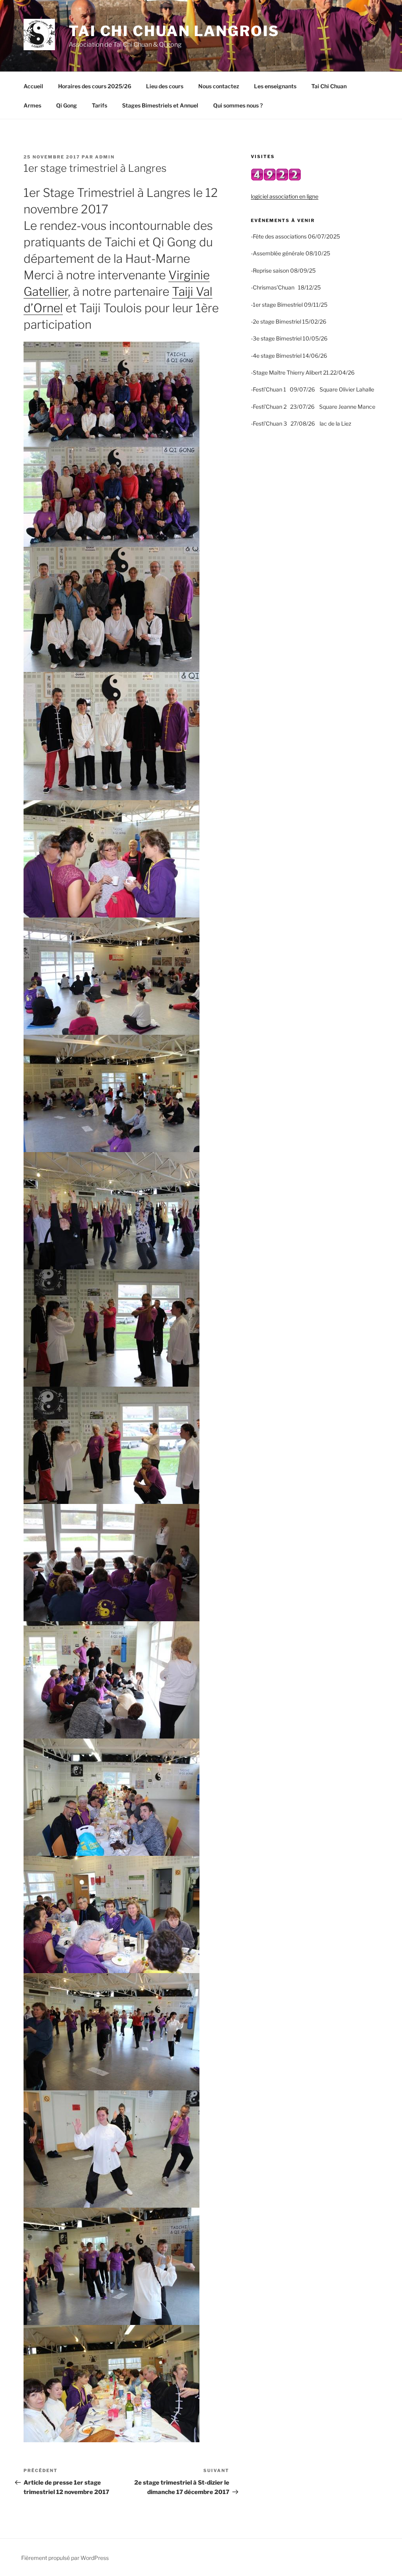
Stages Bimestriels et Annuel (160, 105)
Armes (32, 105)
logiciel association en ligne (285, 196)
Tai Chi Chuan (329, 86)
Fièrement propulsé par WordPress (65, 2558)
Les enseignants (275, 86)
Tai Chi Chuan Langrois (174, 31)
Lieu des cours (165, 86)
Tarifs (100, 105)
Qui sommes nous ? (238, 105)
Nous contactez (219, 86)
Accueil (33, 86)
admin (105, 157)
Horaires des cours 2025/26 (95, 86)
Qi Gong (67, 105)
